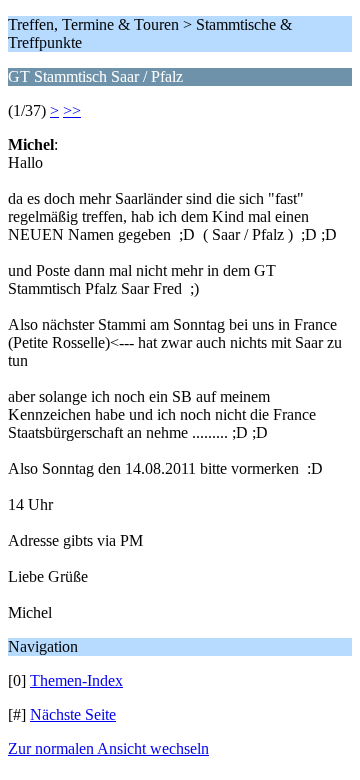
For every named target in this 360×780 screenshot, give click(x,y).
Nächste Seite (73, 714)
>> (72, 110)
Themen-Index (76, 680)
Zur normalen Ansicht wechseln (108, 748)
